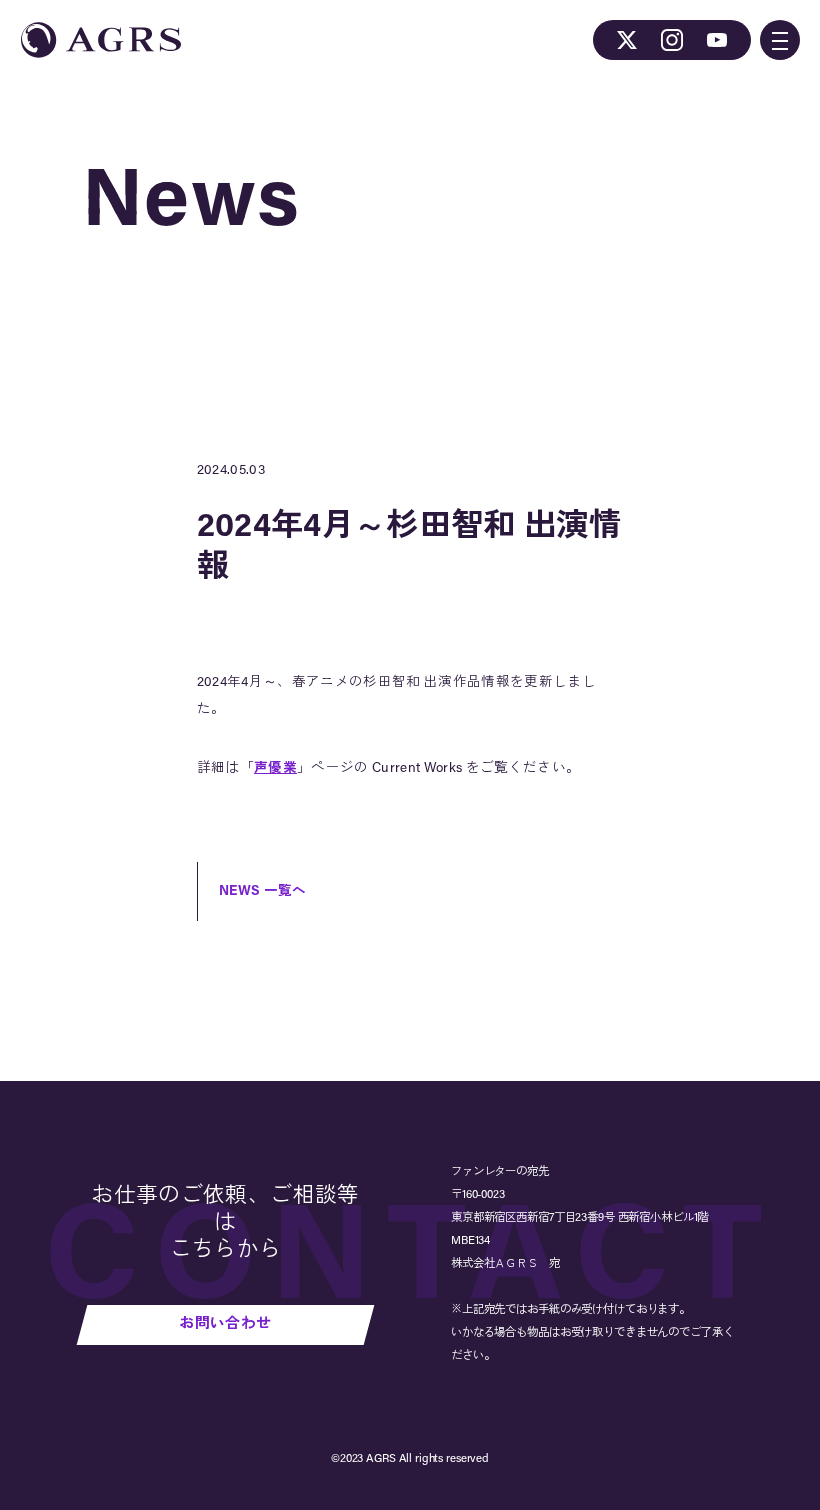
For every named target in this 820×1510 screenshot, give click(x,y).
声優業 (275, 768)
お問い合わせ (225, 1324)
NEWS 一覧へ (263, 891)
